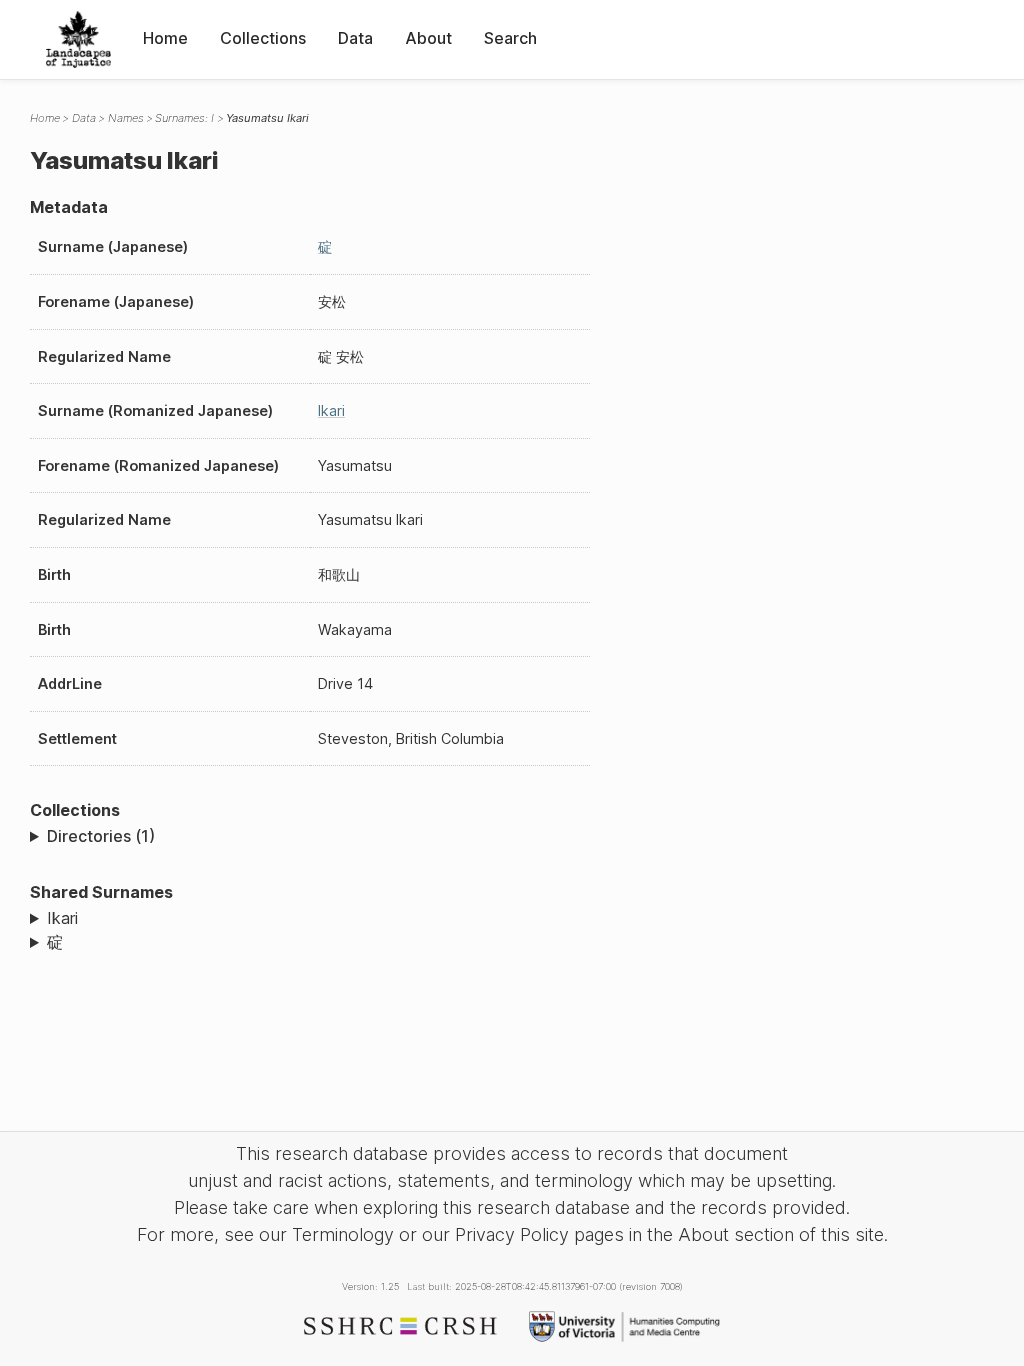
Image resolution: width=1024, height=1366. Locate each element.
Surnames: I (184, 118)
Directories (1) (101, 836)
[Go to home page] (78, 39)
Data (355, 38)
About (428, 38)
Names (126, 118)
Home (165, 38)
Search (510, 38)
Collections (263, 38)
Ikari (331, 410)
